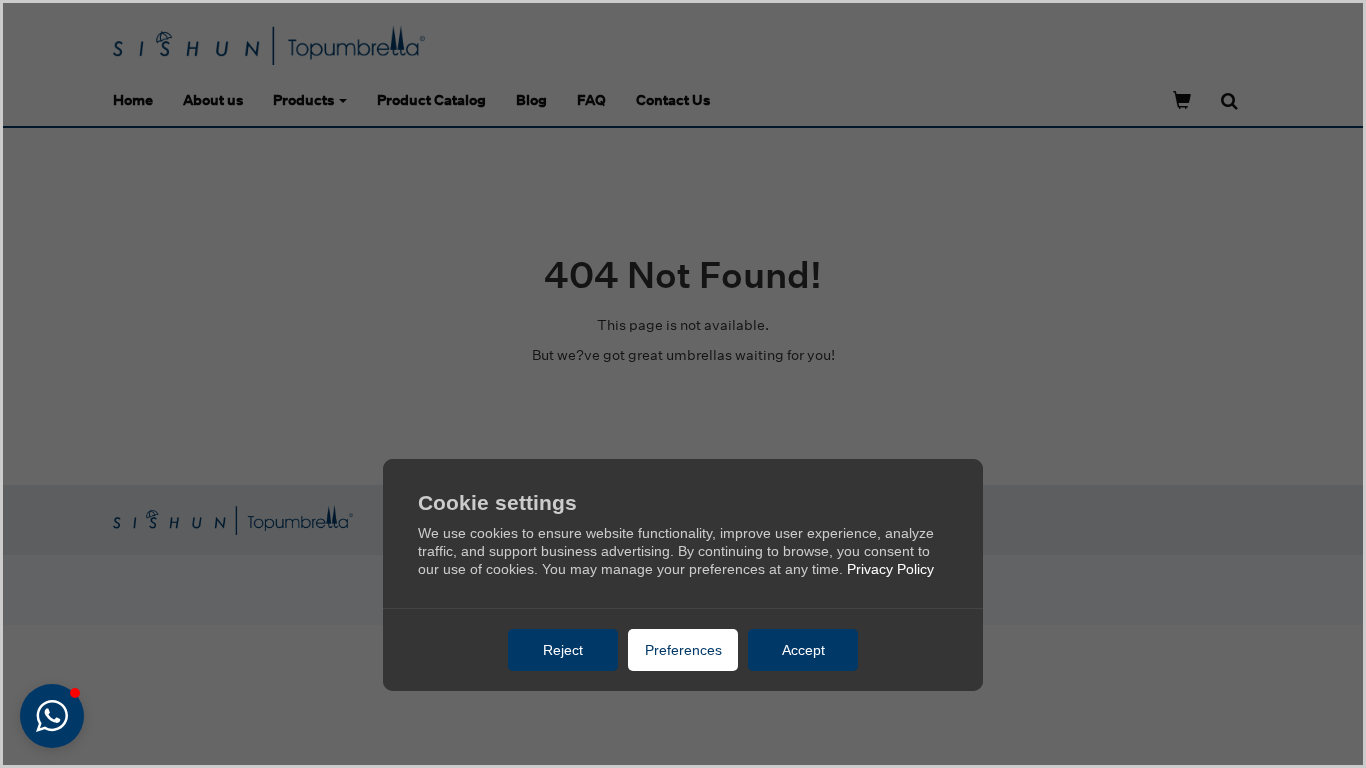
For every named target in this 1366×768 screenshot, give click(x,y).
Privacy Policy (890, 569)
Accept (803, 650)
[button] (52, 716)
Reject (563, 650)
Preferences (683, 650)
